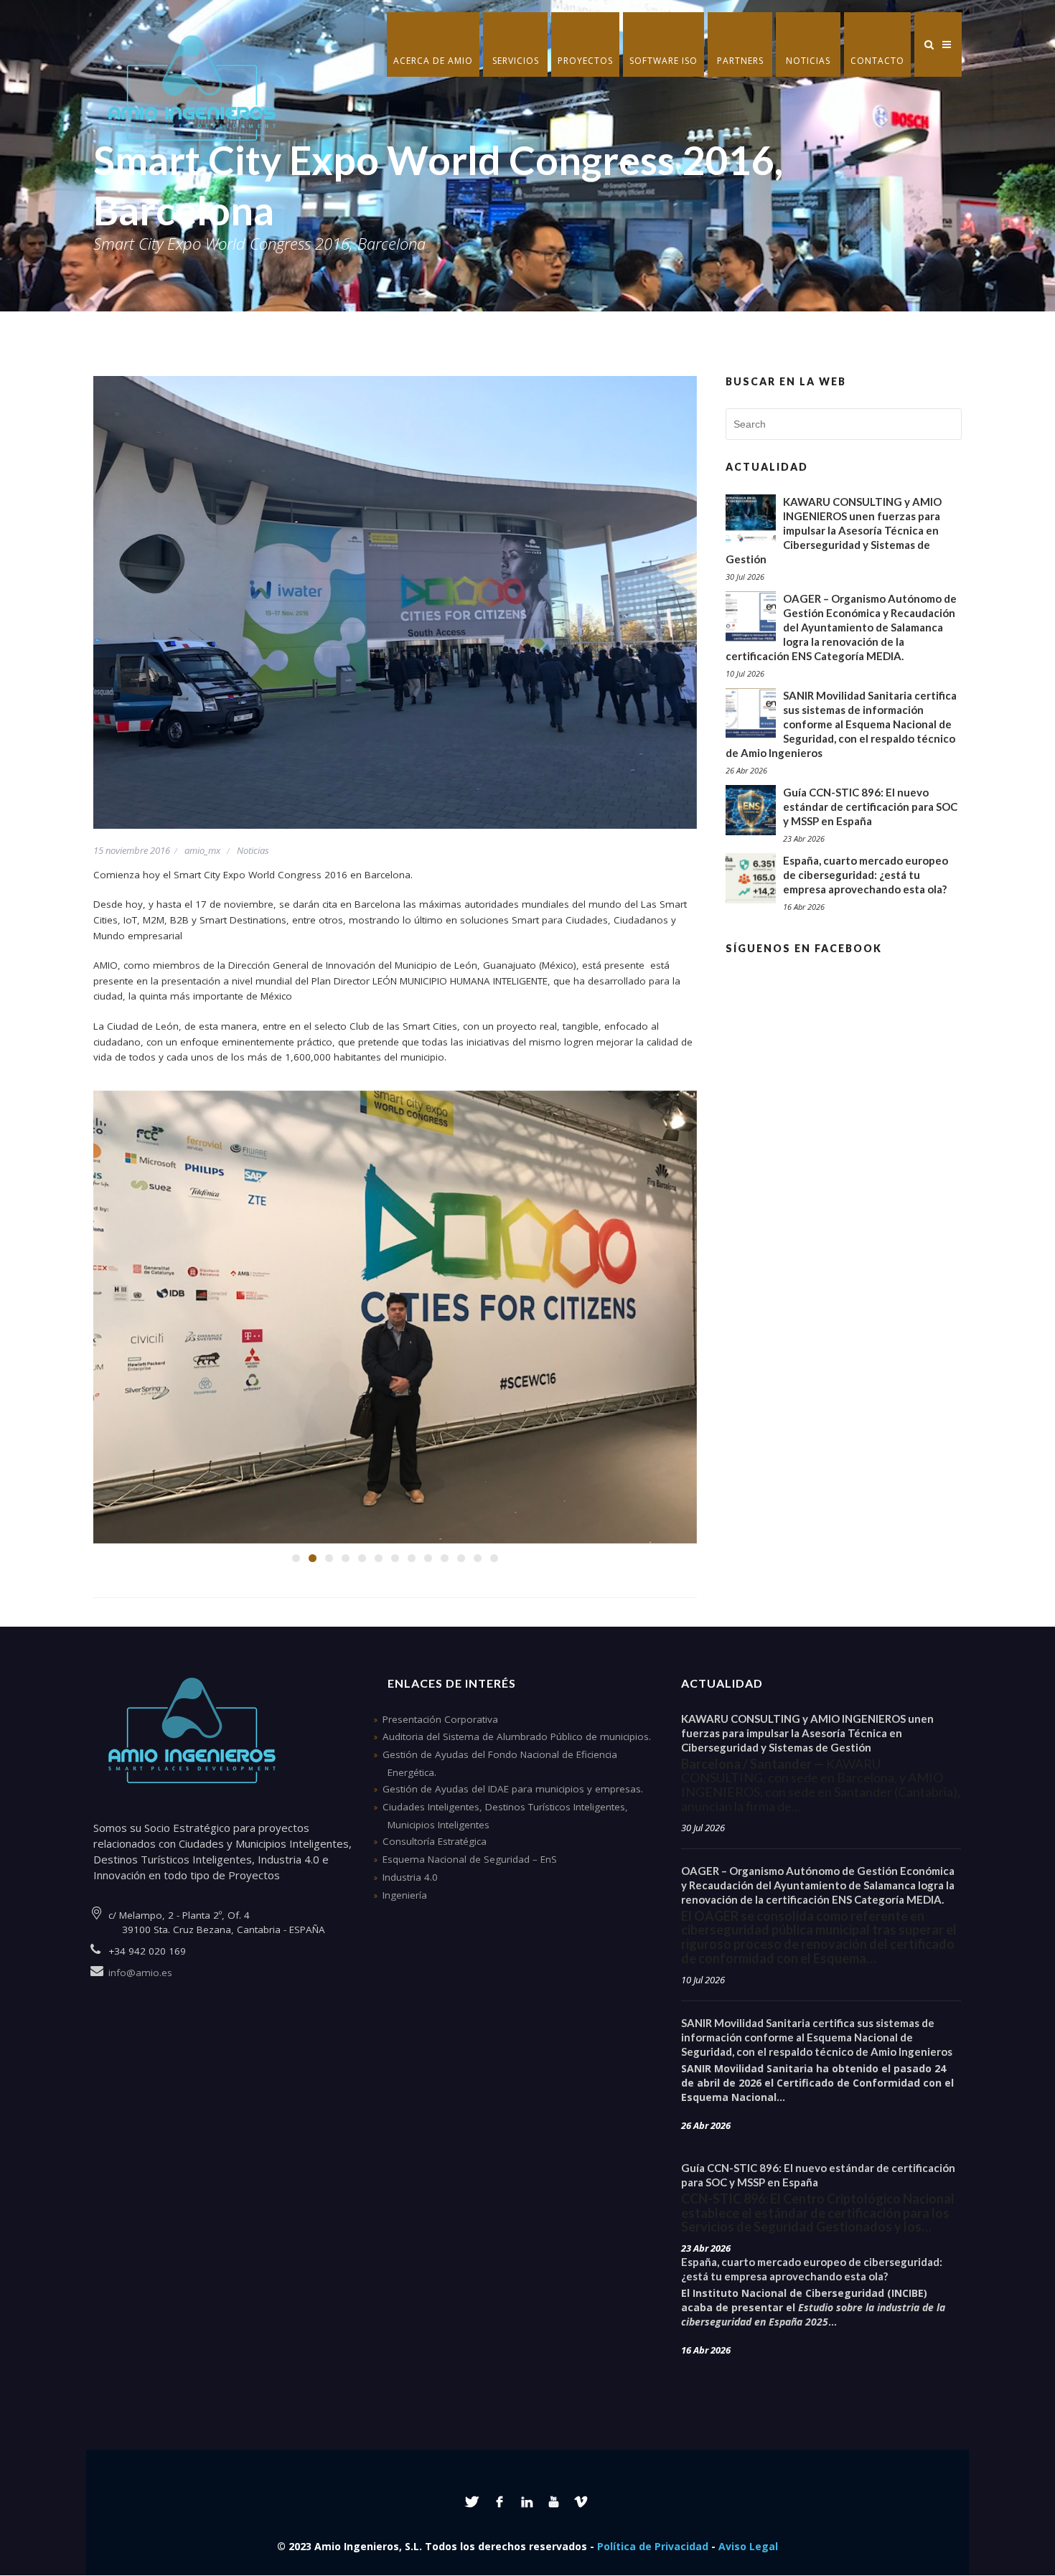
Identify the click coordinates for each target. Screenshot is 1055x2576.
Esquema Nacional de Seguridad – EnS (470, 1859)
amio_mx (202, 850)
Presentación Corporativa (440, 1719)
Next (672, 1320)
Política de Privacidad (653, 2546)
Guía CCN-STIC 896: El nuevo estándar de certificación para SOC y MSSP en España (870, 807)
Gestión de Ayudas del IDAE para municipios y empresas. (513, 1789)
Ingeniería (405, 1895)
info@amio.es (140, 1973)
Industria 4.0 (410, 1877)
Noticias (253, 850)
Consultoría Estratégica (435, 1841)
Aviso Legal (748, 2546)
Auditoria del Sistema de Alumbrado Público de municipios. (517, 1736)
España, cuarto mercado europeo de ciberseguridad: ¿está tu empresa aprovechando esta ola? (866, 875)
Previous (118, 1320)
